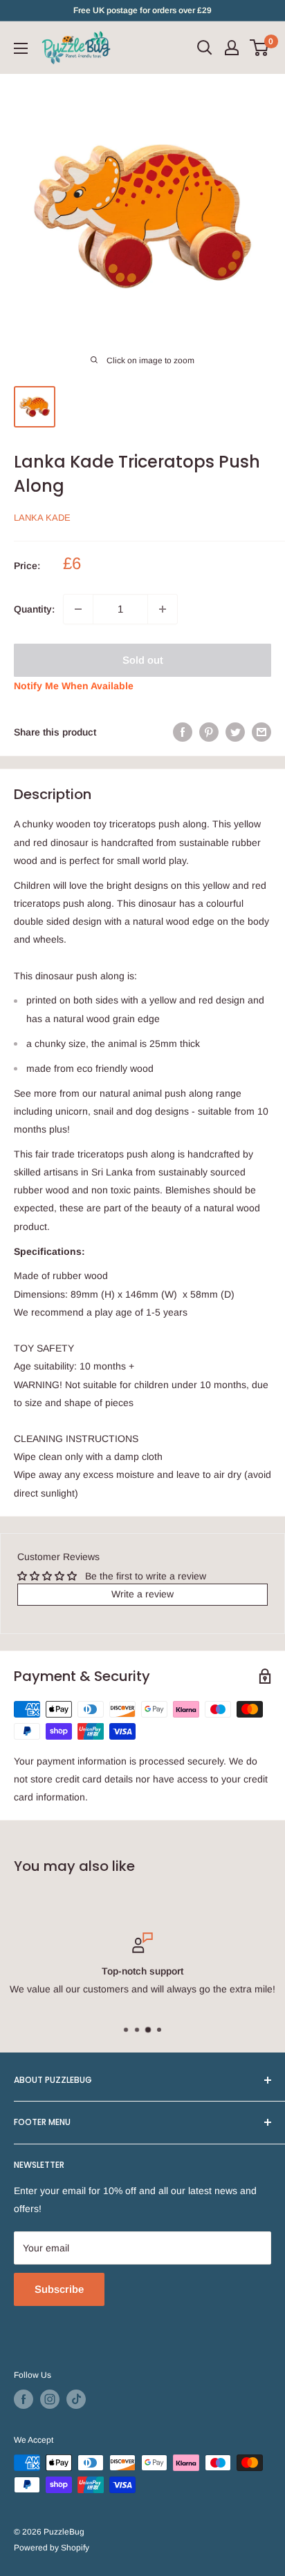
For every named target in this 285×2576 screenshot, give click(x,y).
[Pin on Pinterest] (209, 732)
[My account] (232, 48)
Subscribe (59, 2289)
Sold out (143, 660)
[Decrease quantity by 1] (78, 609)
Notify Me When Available (74, 686)
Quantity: (34, 609)
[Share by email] (261, 732)
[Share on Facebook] (183, 732)
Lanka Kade (42, 518)
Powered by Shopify (52, 2548)
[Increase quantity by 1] (163, 609)
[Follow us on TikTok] (76, 2399)
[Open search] (205, 48)
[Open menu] (21, 48)
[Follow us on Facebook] (24, 2399)
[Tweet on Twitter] (235, 732)
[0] (260, 48)
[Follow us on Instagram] (50, 2399)
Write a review (142, 1594)
